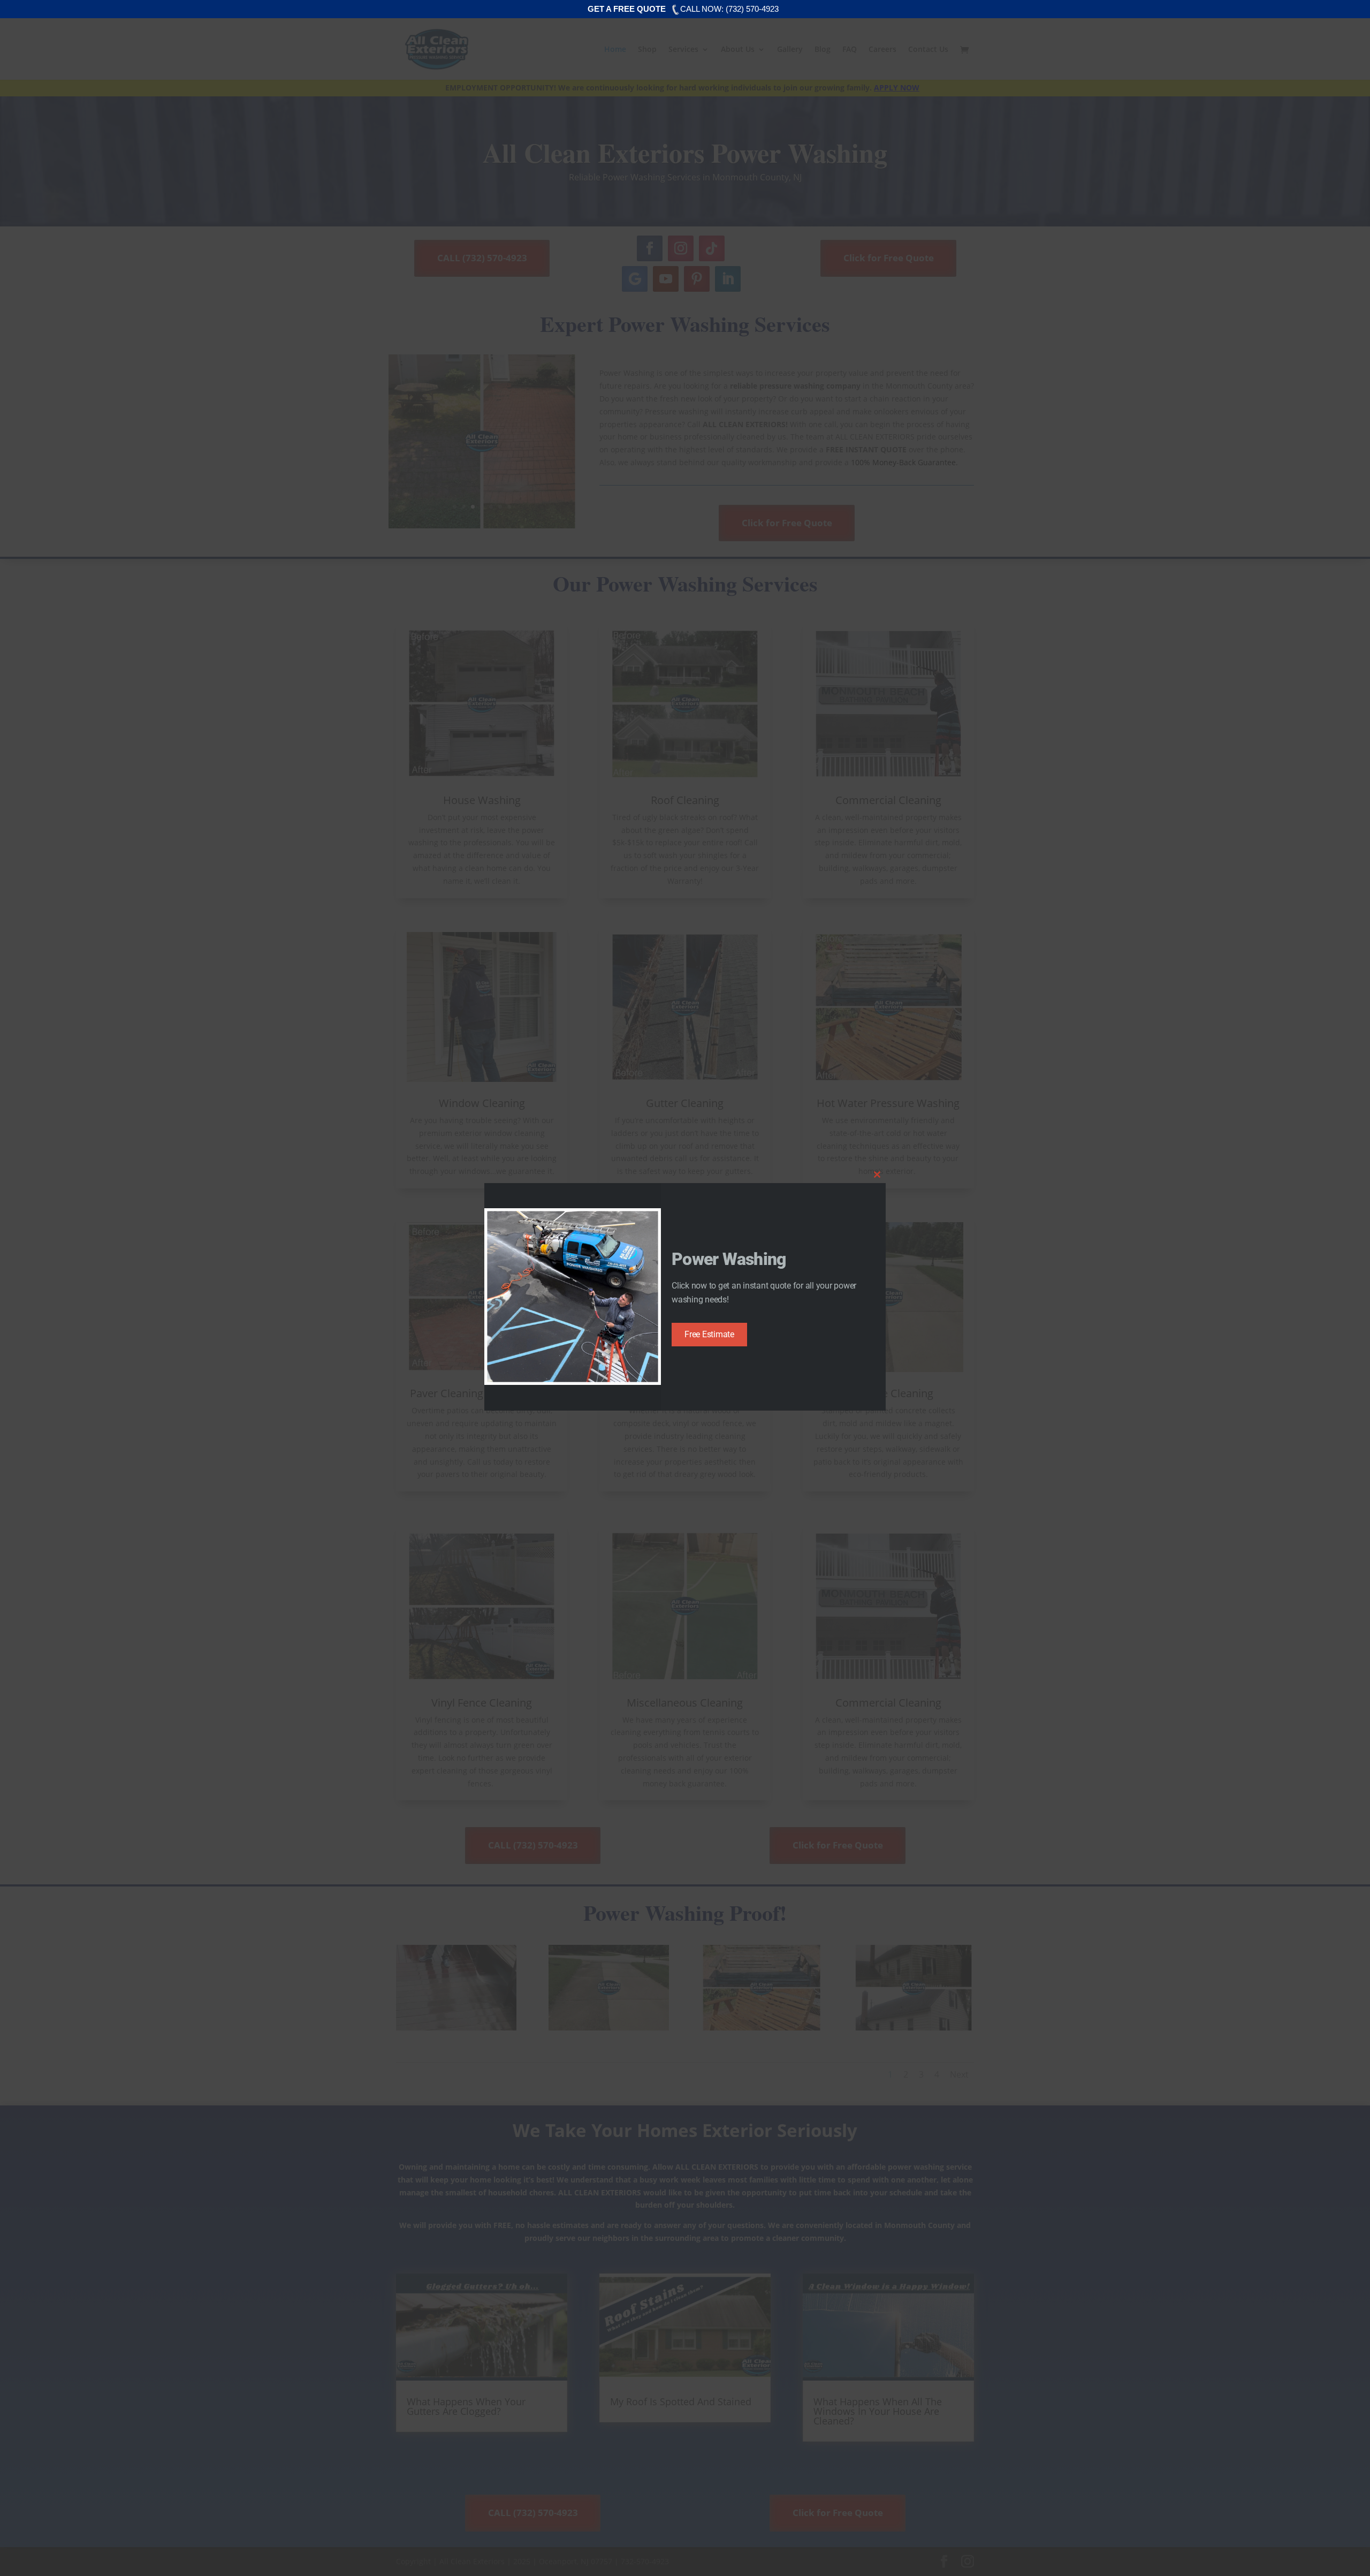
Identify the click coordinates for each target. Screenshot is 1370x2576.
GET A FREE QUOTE (627, 9)
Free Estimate (709, 1334)
